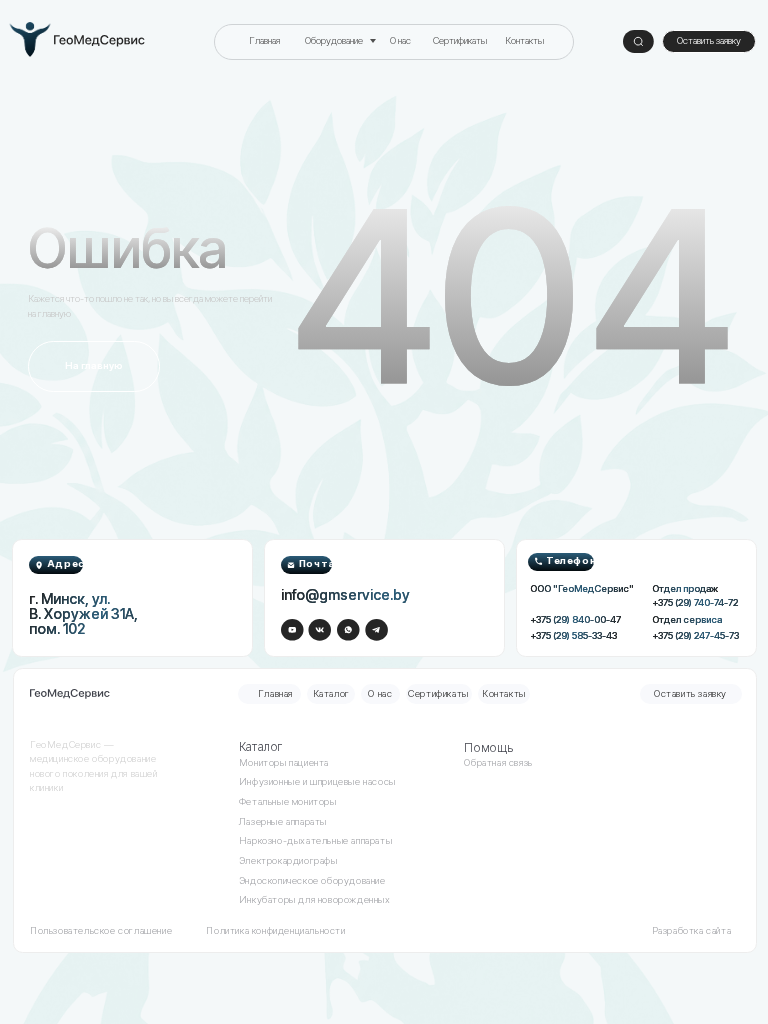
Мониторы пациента (284, 762)
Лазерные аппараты (283, 821)
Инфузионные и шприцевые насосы (317, 781)
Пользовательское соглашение (101, 930)
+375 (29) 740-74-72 (695, 602)
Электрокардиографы (288, 860)
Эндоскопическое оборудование (312, 880)
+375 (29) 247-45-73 (695, 635)
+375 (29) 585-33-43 (573, 635)
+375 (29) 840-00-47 (575, 619)
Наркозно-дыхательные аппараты (315, 840)
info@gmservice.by (345, 594)
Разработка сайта (692, 930)
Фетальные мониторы (288, 801)
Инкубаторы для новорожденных (315, 899)
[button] (709, 41)
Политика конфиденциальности (275, 930)
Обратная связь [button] (498, 762)
